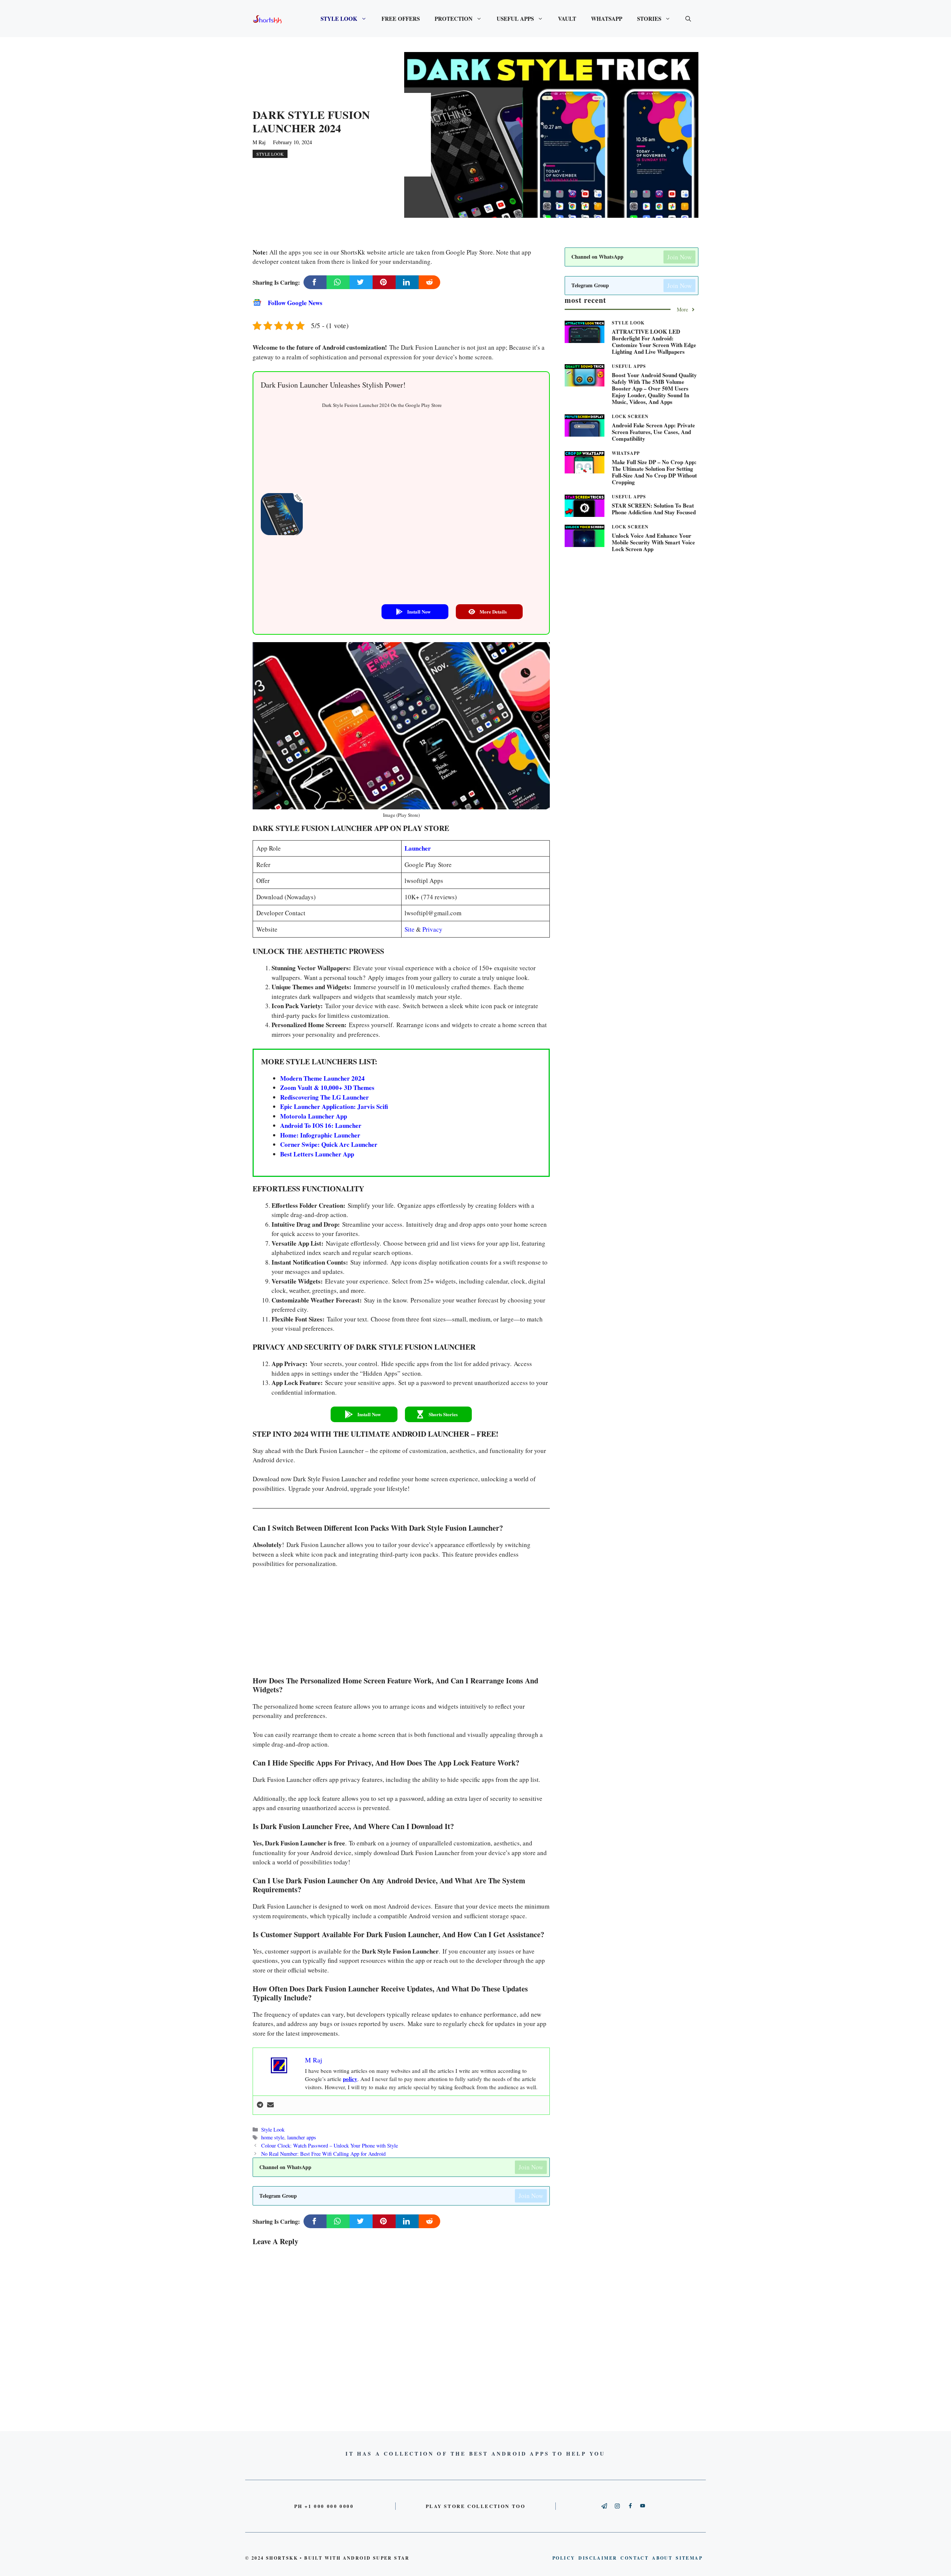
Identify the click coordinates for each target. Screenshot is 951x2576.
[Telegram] (260, 2105)
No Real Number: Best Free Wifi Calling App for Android (323, 2154)
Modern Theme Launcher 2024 (322, 1078)
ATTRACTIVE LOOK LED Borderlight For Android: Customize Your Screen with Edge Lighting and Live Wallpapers (654, 342)
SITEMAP (689, 2558)
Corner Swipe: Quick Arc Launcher (329, 1144)
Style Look (270, 154)
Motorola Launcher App (314, 1116)
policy (350, 2079)
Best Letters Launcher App (317, 1154)
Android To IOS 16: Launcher (321, 1125)
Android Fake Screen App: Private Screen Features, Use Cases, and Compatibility (653, 432)
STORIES (649, 19)
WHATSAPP (607, 19)
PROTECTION (454, 19)
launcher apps (302, 2137)
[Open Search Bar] (688, 19)
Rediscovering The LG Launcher (324, 1097)
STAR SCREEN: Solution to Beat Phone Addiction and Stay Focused (654, 509)
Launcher (418, 848)
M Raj (259, 142)
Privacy (432, 929)
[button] (415, 612)
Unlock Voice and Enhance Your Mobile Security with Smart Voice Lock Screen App (653, 542)
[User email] (270, 2105)
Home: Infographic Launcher (320, 1135)
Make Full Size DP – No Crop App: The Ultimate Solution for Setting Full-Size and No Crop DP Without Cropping (654, 472)
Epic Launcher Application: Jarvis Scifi (334, 1106)
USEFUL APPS (515, 19)
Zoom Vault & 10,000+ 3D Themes (327, 1088)
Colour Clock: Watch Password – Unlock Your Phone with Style (330, 2145)
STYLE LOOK (339, 19)
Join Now (531, 2167)
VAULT (567, 19)
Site (410, 929)
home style (273, 2137)
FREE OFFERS (401, 19)
